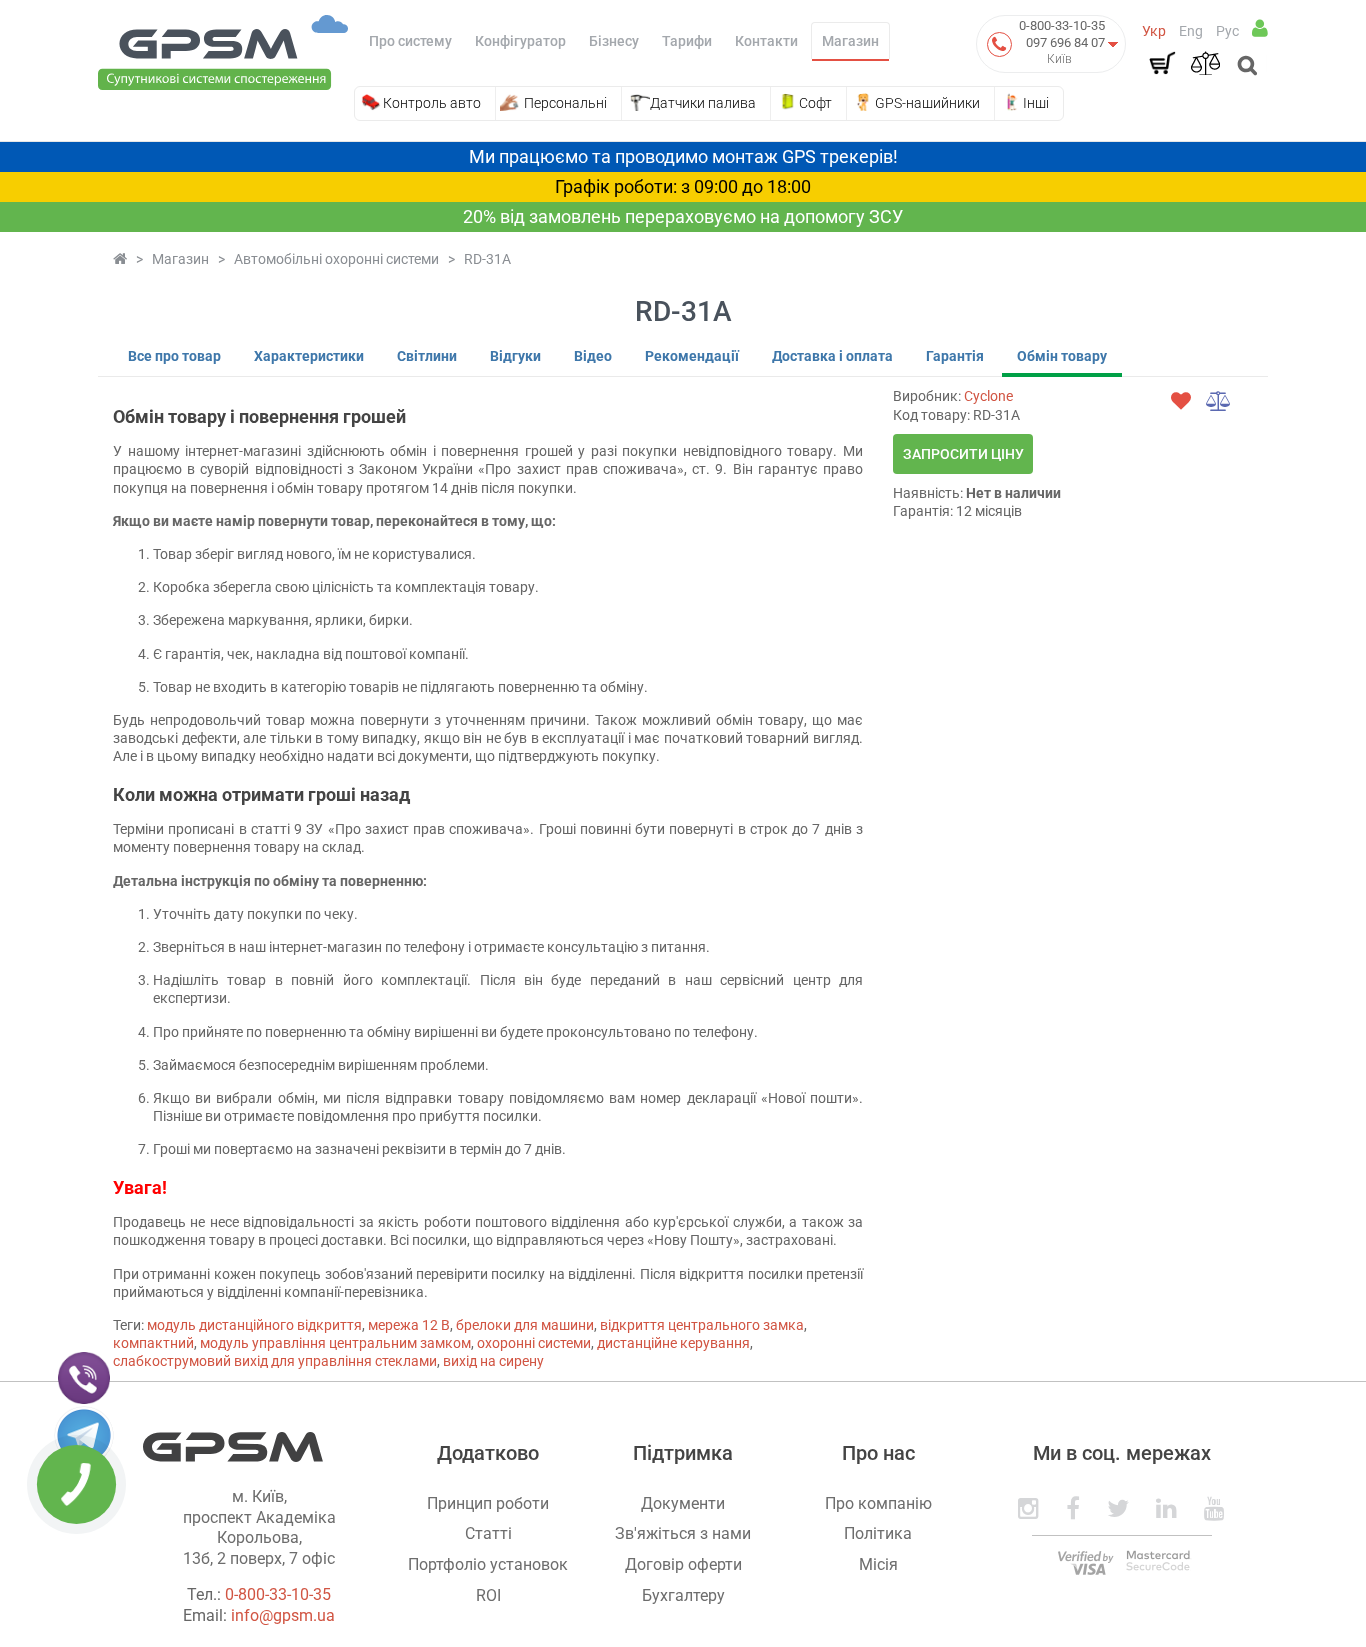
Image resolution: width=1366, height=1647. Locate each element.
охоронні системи (534, 1343)
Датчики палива (703, 103)
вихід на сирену (493, 1361)
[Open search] (1245, 67)
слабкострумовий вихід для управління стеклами (275, 1361)
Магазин (850, 41)
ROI (488, 1595)
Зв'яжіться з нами (683, 1533)
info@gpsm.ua (283, 1615)
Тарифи (687, 41)
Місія (878, 1564)
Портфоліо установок (488, 1564)
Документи (683, 1503)
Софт (815, 103)
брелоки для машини (525, 1325)
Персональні (565, 103)
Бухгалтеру (683, 1595)
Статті (488, 1533)
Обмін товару (1062, 356)
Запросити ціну (963, 454)
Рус (1227, 31)
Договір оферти (683, 1564)
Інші (1036, 103)
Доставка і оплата (832, 356)
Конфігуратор (520, 41)
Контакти (766, 41)
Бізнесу (614, 41)
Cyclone (988, 396)
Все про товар (174, 356)
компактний (153, 1343)
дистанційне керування (673, 1343)
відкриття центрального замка (702, 1325)
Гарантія (955, 356)
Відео (593, 356)
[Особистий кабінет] (1260, 28)
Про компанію (878, 1503)
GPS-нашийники (927, 103)
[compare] (1219, 401)
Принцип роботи (488, 1503)
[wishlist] (1181, 401)
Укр (1154, 31)
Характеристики (309, 356)
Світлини (427, 356)
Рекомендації (692, 356)
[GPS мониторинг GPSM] (223, 51)
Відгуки (515, 356)
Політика (878, 1533)
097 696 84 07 (1065, 42)
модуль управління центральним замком (335, 1343)
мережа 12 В (409, 1325)
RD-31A (487, 259)
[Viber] (84, 1377)
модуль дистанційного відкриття (254, 1325)
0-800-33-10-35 (1062, 25)
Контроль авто (432, 103)
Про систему (410, 41)
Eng (1191, 31)
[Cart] (1162, 63)
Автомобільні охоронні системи (336, 259)
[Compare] (1205, 63)
